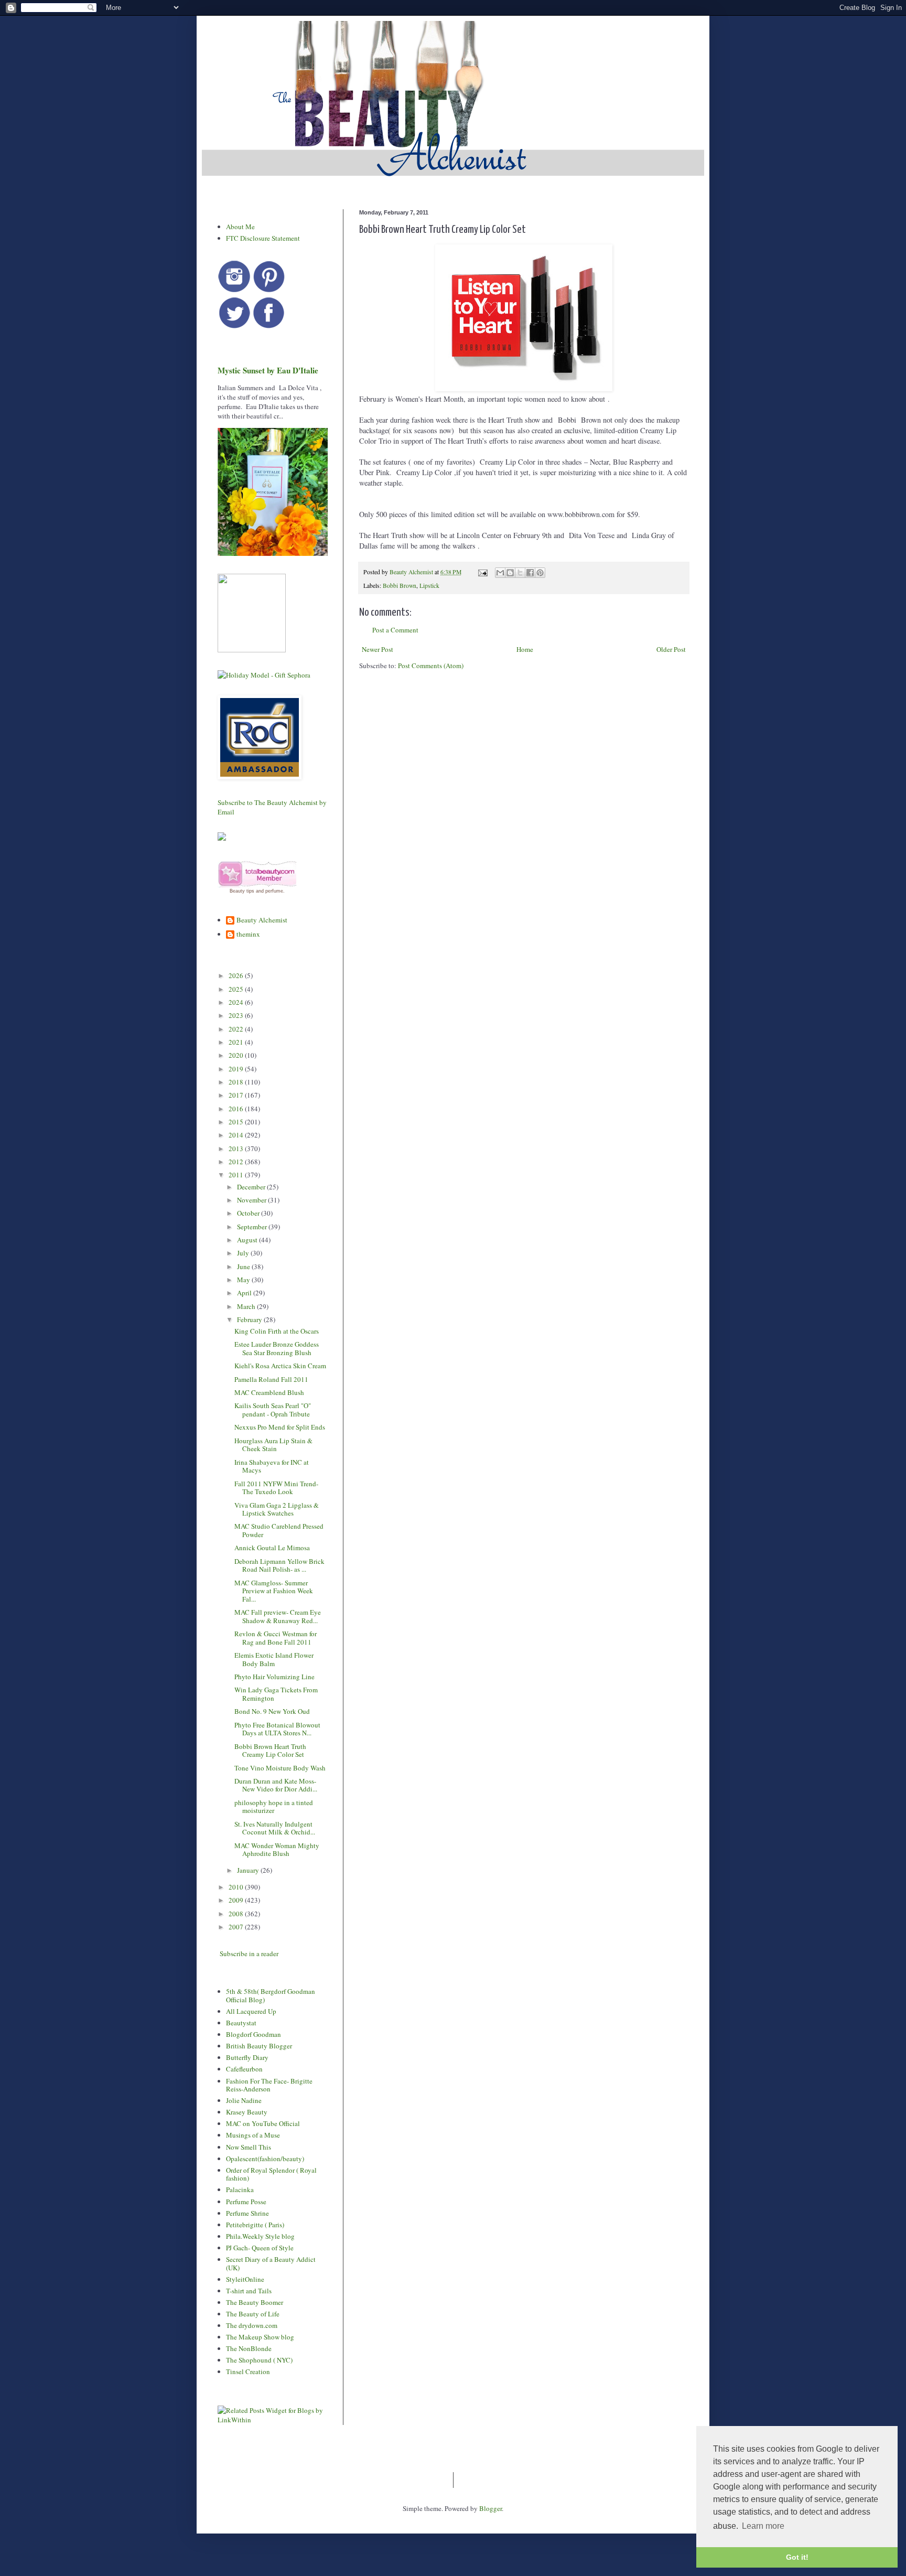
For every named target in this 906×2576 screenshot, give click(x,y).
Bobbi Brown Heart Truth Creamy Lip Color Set (270, 1751)
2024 (237, 1002)
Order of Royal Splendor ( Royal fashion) (271, 2174)
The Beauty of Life (253, 2314)
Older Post (671, 649)
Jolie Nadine (244, 2100)
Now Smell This (249, 2147)
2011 (237, 1175)
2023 (237, 1015)
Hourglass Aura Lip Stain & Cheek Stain (273, 1445)
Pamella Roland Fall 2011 (271, 1379)
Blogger (490, 2508)
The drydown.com (252, 2325)
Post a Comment (395, 630)
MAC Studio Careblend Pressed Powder (279, 1530)
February (250, 1319)
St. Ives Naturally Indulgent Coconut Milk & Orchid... (275, 1828)
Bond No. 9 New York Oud (272, 1711)
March (247, 1306)
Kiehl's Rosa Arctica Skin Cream (280, 1366)
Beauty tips (242, 891)
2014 (237, 1135)
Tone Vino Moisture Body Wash (280, 1768)
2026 (237, 975)
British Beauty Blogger (259, 2046)
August (248, 1240)
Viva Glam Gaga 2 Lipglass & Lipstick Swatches (277, 1509)
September (253, 1227)
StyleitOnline (245, 2279)
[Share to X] (520, 573)
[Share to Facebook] (530, 573)
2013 (237, 1149)
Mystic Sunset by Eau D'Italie (268, 370)
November (252, 1200)
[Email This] (500, 573)
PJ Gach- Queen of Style (260, 2248)
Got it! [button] (797, 2557)
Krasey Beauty (247, 2112)
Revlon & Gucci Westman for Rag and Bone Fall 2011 (276, 1638)
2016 (237, 1109)
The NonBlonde (249, 2348)
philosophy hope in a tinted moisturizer (274, 1807)
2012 (237, 1162)
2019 (237, 1069)
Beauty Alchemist (262, 920)
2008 (237, 1914)
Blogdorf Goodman (254, 2034)
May (244, 1280)
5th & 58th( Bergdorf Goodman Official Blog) (271, 1995)
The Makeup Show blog (260, 2337)
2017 (237, 1095)
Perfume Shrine (247, 2213)
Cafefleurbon (244, 2069)
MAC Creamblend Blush (269, 1392)
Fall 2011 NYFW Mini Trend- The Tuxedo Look (276, 1488)
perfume (274, 891)
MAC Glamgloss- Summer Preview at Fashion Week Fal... (274, 1591)
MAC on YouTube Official (263, 2123)
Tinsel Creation (248, 2371)
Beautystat (241, 2023)
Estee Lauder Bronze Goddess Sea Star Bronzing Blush (277, 1348)
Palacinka (240, 2189)
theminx (248, 935)
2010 (237, 1887)
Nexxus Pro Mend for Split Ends (280, 1427)
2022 (237, 1029)
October (249, 1213)
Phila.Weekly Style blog (260, 2236)
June (244, 1266)
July (244, 1253)
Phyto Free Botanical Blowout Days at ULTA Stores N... (277, 1729)
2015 (237, 1122)
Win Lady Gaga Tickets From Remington (276, 1694)
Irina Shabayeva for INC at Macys (272, 1466)
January (249, 1870)
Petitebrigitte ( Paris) (255, 2225)
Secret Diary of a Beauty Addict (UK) (271, 2263)
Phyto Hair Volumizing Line (274, 1677)
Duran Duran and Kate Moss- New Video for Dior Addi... (276, 1785)
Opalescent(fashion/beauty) (265, 2159)
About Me (240, 227)
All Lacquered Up (251, 2011)
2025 (237, 989)
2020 (237, 1055)
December (252, 1187)
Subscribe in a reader (249, 1954)
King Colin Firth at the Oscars (277, 1331)
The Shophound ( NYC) (259, 2360)
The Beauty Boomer (255, 2302)
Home (525, 649)
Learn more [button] (763, 2526)
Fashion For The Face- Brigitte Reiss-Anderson (269, 2085)
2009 (237, 1900)
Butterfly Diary (247, 2057)
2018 (237, 1082)
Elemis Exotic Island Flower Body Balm (274, 1659)
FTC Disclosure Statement (263, 238)
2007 (237, 1927)
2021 (237, 1042)
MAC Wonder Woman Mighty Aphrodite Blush (277, 1850)
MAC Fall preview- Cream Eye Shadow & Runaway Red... (278, 1616)
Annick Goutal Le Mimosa (272, 1548)
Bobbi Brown (400, 586)
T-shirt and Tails (249, 2291)
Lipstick (429, 586)
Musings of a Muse (253, 2135)
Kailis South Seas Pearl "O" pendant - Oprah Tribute (273, 1410)
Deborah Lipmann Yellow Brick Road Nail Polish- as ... (279, 1565)
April (245, 1293)
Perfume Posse (246, 2202)
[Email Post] (482, 572)
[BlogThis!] (510, 573)
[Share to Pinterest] (540, 573)
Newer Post (377, 649)
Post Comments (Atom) (431, 666)
